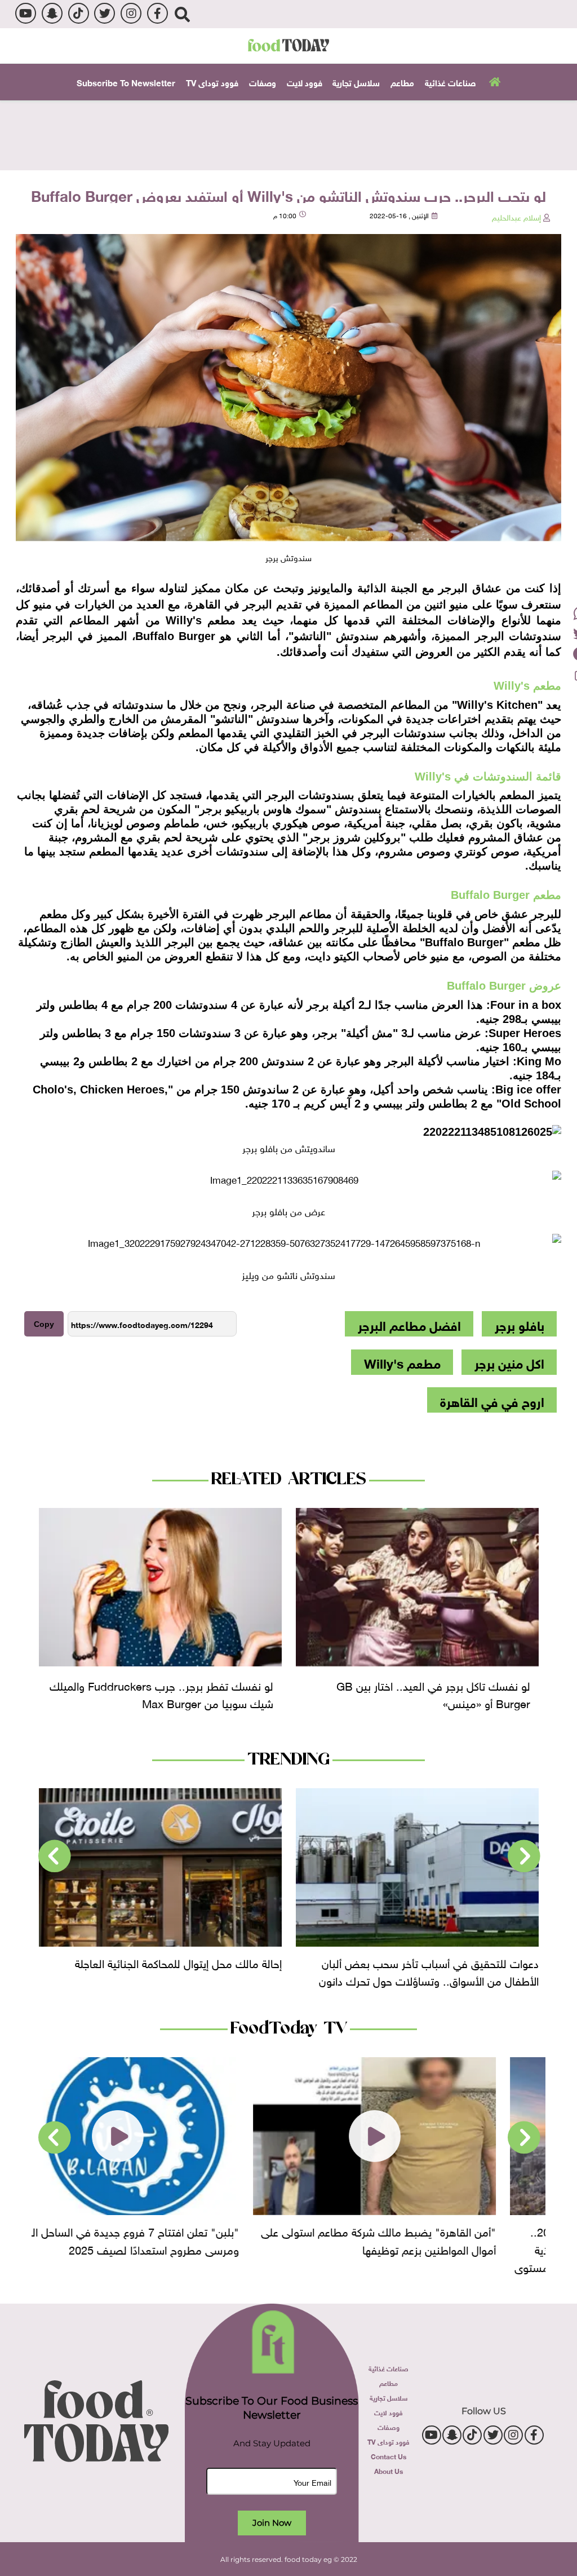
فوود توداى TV (212, 82)
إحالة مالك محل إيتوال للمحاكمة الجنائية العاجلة (178, 1962)
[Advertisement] (288, 134)
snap (52, 13)
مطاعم (402, 82)
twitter (105, 13)
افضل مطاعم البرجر (409, 1324)
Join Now (272, 2523)
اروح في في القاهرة (492, 1400)
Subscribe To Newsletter (126, 82)
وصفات (263, 82)
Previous (524, 1856)
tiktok (79, 13)
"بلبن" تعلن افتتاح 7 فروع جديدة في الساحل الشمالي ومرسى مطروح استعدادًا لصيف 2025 (163, 2239)
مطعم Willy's (402, 1362)
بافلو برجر (520, 1324)
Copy (44, 1324)
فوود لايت (305, 82)
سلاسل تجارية (356, 82)
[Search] (182, 14)
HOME (493, 81)
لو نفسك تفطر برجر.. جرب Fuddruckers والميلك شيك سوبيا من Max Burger (161, 1693)
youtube (26, 13)
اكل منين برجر (509, 1362)
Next (55, 1856)
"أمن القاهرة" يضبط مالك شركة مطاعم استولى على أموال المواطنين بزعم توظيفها (421, 2239)
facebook (157, 13)
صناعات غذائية (450, 82)
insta (131, 13)
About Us (389, 2471)
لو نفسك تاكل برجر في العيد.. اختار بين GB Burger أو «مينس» (433, 1693)
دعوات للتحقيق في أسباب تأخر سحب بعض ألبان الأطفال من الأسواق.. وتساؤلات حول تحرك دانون (429, 1971)
